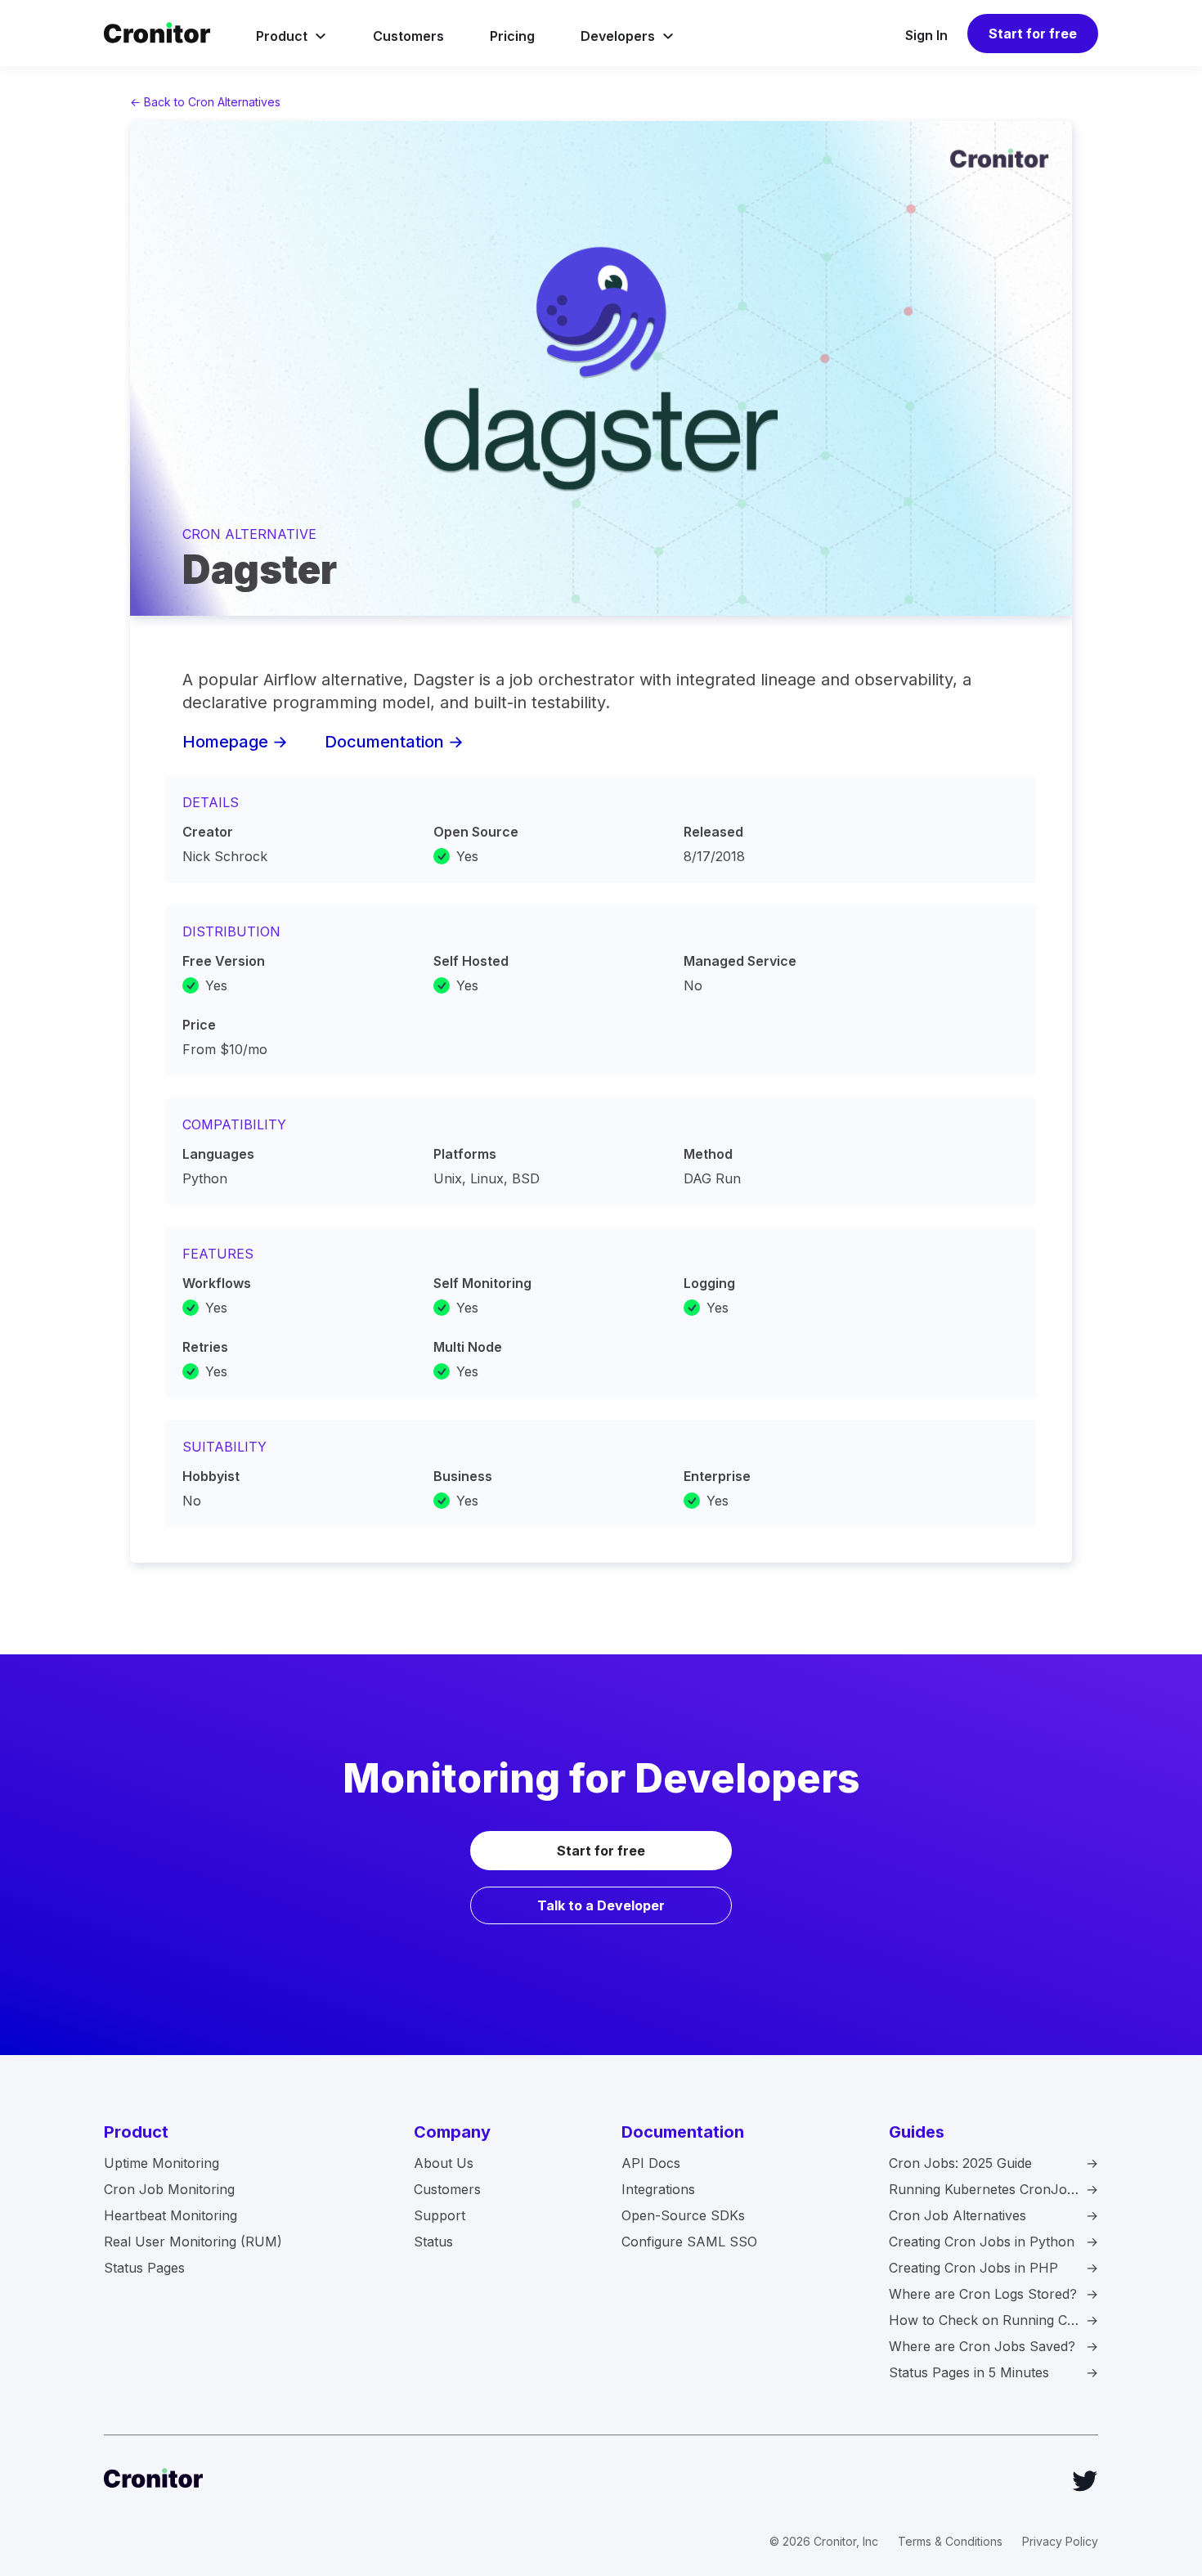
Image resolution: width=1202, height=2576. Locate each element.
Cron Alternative (249, 534)
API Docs (651, 2163)
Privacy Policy (1060, 2541)
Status (433, 2242)
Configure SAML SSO (689, 2242)
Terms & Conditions (950, 2541)
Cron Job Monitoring (169, 2189)
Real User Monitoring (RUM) (193, 2242)
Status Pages (144, 2268)
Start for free (1033, 34)
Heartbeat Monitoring (170, 2215)
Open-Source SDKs (683, 2215)
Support (440, 2215)
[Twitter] (1085, 2481)
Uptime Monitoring (161, 2163)
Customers (408, 36)
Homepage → (235, 742)
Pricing (512, 36)
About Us (444, 2163)
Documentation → (394, 742)
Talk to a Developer (601, 1905)
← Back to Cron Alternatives (205, 102)
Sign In (926, 35)
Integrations (658, 2189)
